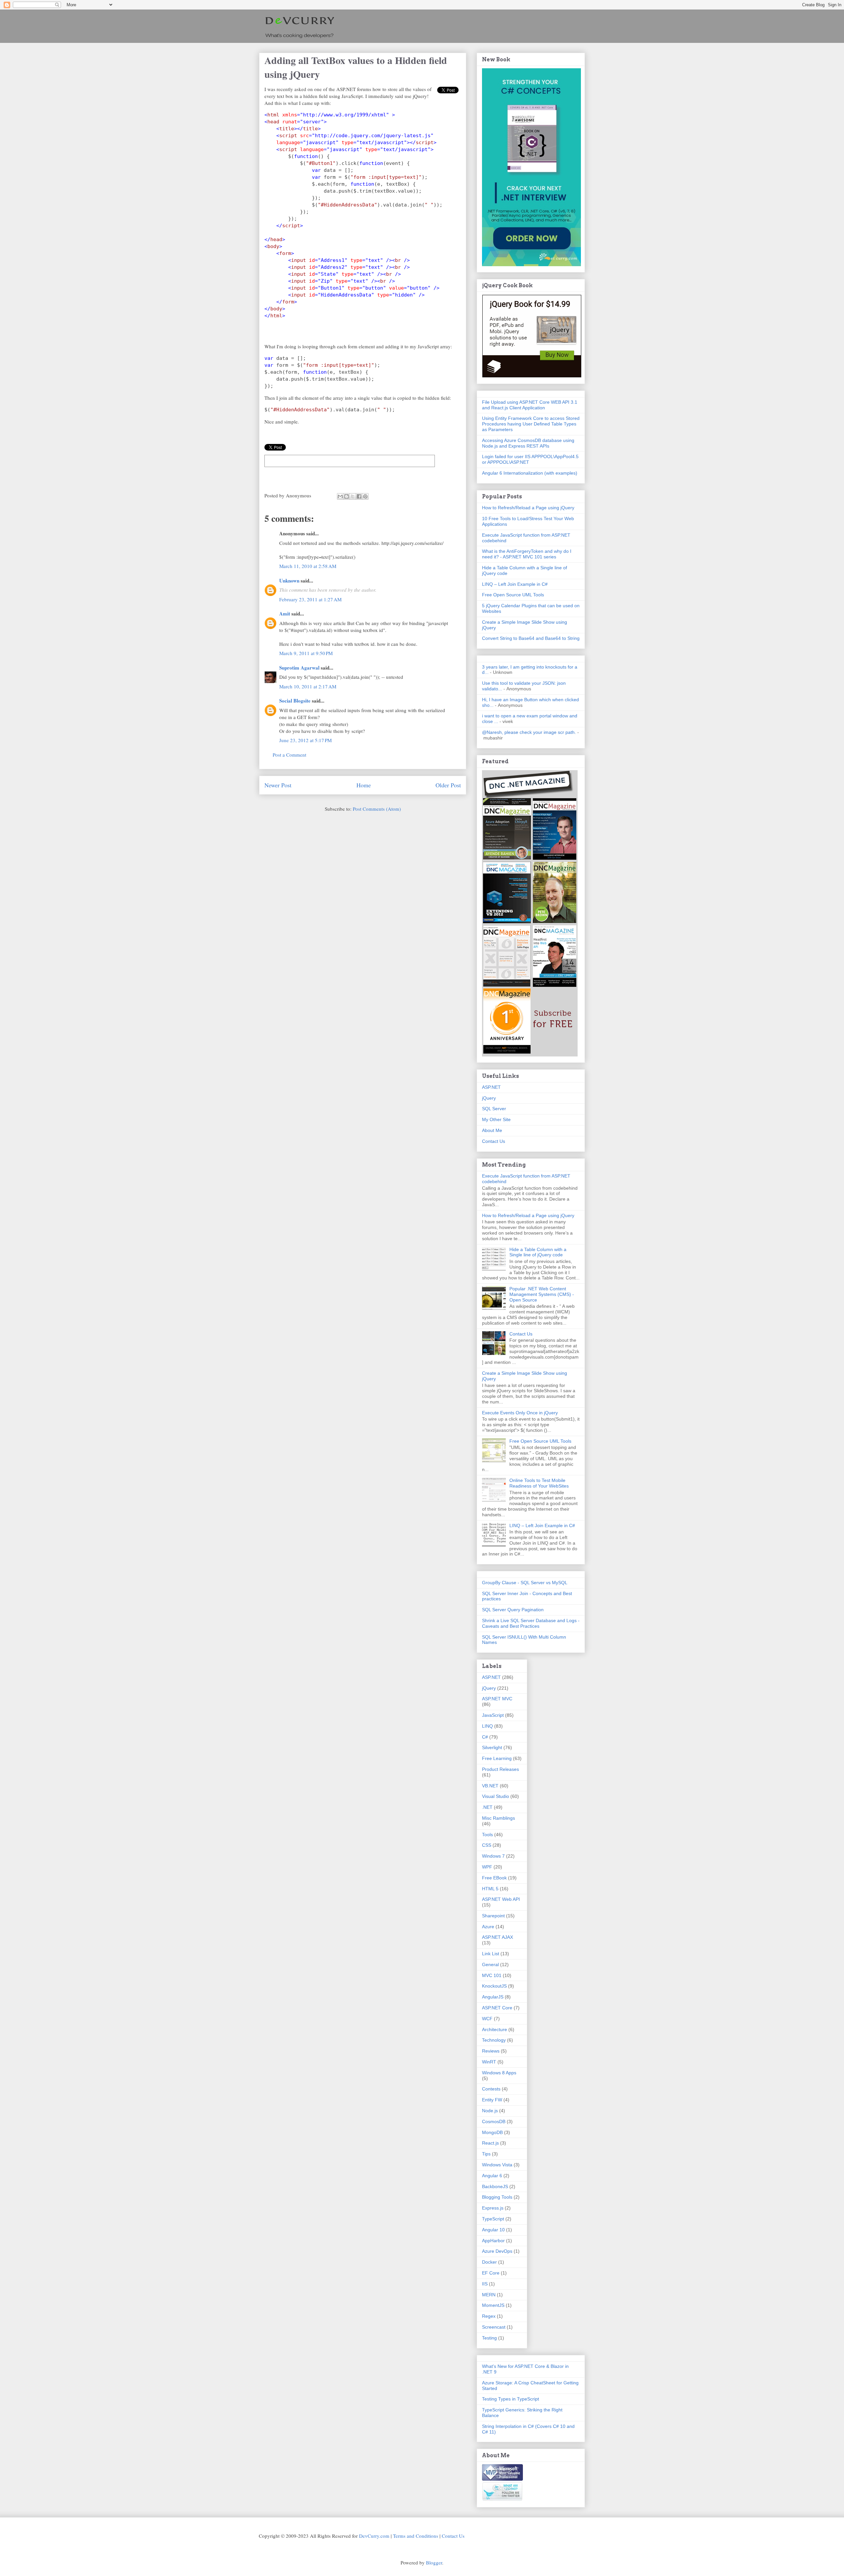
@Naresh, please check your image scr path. (529, 732)
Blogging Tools (497, 2197)
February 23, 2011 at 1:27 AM (310, 599)
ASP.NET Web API (501, 1899)
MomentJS (493, 2305)
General (490, 1964)
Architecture (495, 2029)
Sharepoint (493, 1916)
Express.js (493, 2208)
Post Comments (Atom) (377, 809)
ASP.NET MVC (497, 1699)
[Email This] (340, 496)
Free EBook (494, 1878)
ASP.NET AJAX (497, 1937)
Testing (489, 2338)
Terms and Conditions (416, 2536)
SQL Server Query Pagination (513, 1610)
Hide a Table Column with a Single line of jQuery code (538, 1252)
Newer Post (278, 785)
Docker (489, 2262)
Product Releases (500, 1769)
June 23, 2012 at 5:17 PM (305, 740)
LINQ (487, 1726)
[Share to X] (353, 496)
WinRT (489, 2062)
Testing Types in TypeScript (511, 2399)
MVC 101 (492, 1975)
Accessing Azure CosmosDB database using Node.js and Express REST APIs (528, 443)
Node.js (490, 2111)
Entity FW (492, 2100)
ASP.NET (491, 1087)
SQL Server (494, 1109)
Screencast (494, 2327)
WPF (487, 1867)
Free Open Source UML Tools (513, 595)
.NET (487, 1807)
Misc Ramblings (498, 1818)
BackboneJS (495, 2186)
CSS (487, 1845)
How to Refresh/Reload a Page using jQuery (528, 508)
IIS (485, 2284)
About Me (492, 1130)
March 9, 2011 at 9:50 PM (306, 653)
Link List (491, 1954)
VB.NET (490, 1786)
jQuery (489, 1098)
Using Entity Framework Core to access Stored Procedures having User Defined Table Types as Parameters (531, 424)
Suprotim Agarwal (299, 668)
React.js (490, 2143)
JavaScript (493, 1715)
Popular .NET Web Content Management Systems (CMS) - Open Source (542, 1294)
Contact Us (494, 1141)
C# (485, 1737)
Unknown (289, 581)
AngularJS (493, 1997)
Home (364, 785)
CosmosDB (494, 2121)
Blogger (434, 2562)
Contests (491, 2089)
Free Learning (497, 1758)
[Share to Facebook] (359, 496)
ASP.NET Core (497, 2008)
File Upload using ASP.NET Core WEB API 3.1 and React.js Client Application (530, 405)
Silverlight (492, 1747)
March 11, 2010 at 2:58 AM (308, 566)
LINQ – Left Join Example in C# (515, 584)
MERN (489, 2295)
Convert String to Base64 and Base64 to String (531, 638)
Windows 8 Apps (499, 2073)
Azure (488, 1927)
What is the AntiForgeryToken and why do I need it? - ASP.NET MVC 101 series (527, 554)
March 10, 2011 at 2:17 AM (308, 686)
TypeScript (493, 2219)
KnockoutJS (494, 1986)
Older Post (448, 785)
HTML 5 (490, 1889)
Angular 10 (493, 2230)
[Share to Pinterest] (365, 496)
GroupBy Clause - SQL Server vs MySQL (525, 1583)
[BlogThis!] (347, 496)
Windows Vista (497, 2165)
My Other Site (496, 1119)
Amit (285, 613)
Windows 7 (493, 1856)
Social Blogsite (295, 701)
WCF (487, 2019)
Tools (487, 1835)
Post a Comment (289, 755)
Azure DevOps (497, 2251)
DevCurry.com (374, 2536)
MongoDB (492, 2132)
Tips (486, 2154)
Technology (494, 2040)
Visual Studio (496, 1796)
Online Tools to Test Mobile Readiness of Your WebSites (539, 1483)
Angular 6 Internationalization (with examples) (530, 473)
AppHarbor (493, 2241)
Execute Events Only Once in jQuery (520, 1413)
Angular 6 (492, 2176)
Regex (489, 2316)
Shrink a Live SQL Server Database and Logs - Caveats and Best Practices (531, 1623)
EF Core (491, 2273)
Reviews (491, 2051)
